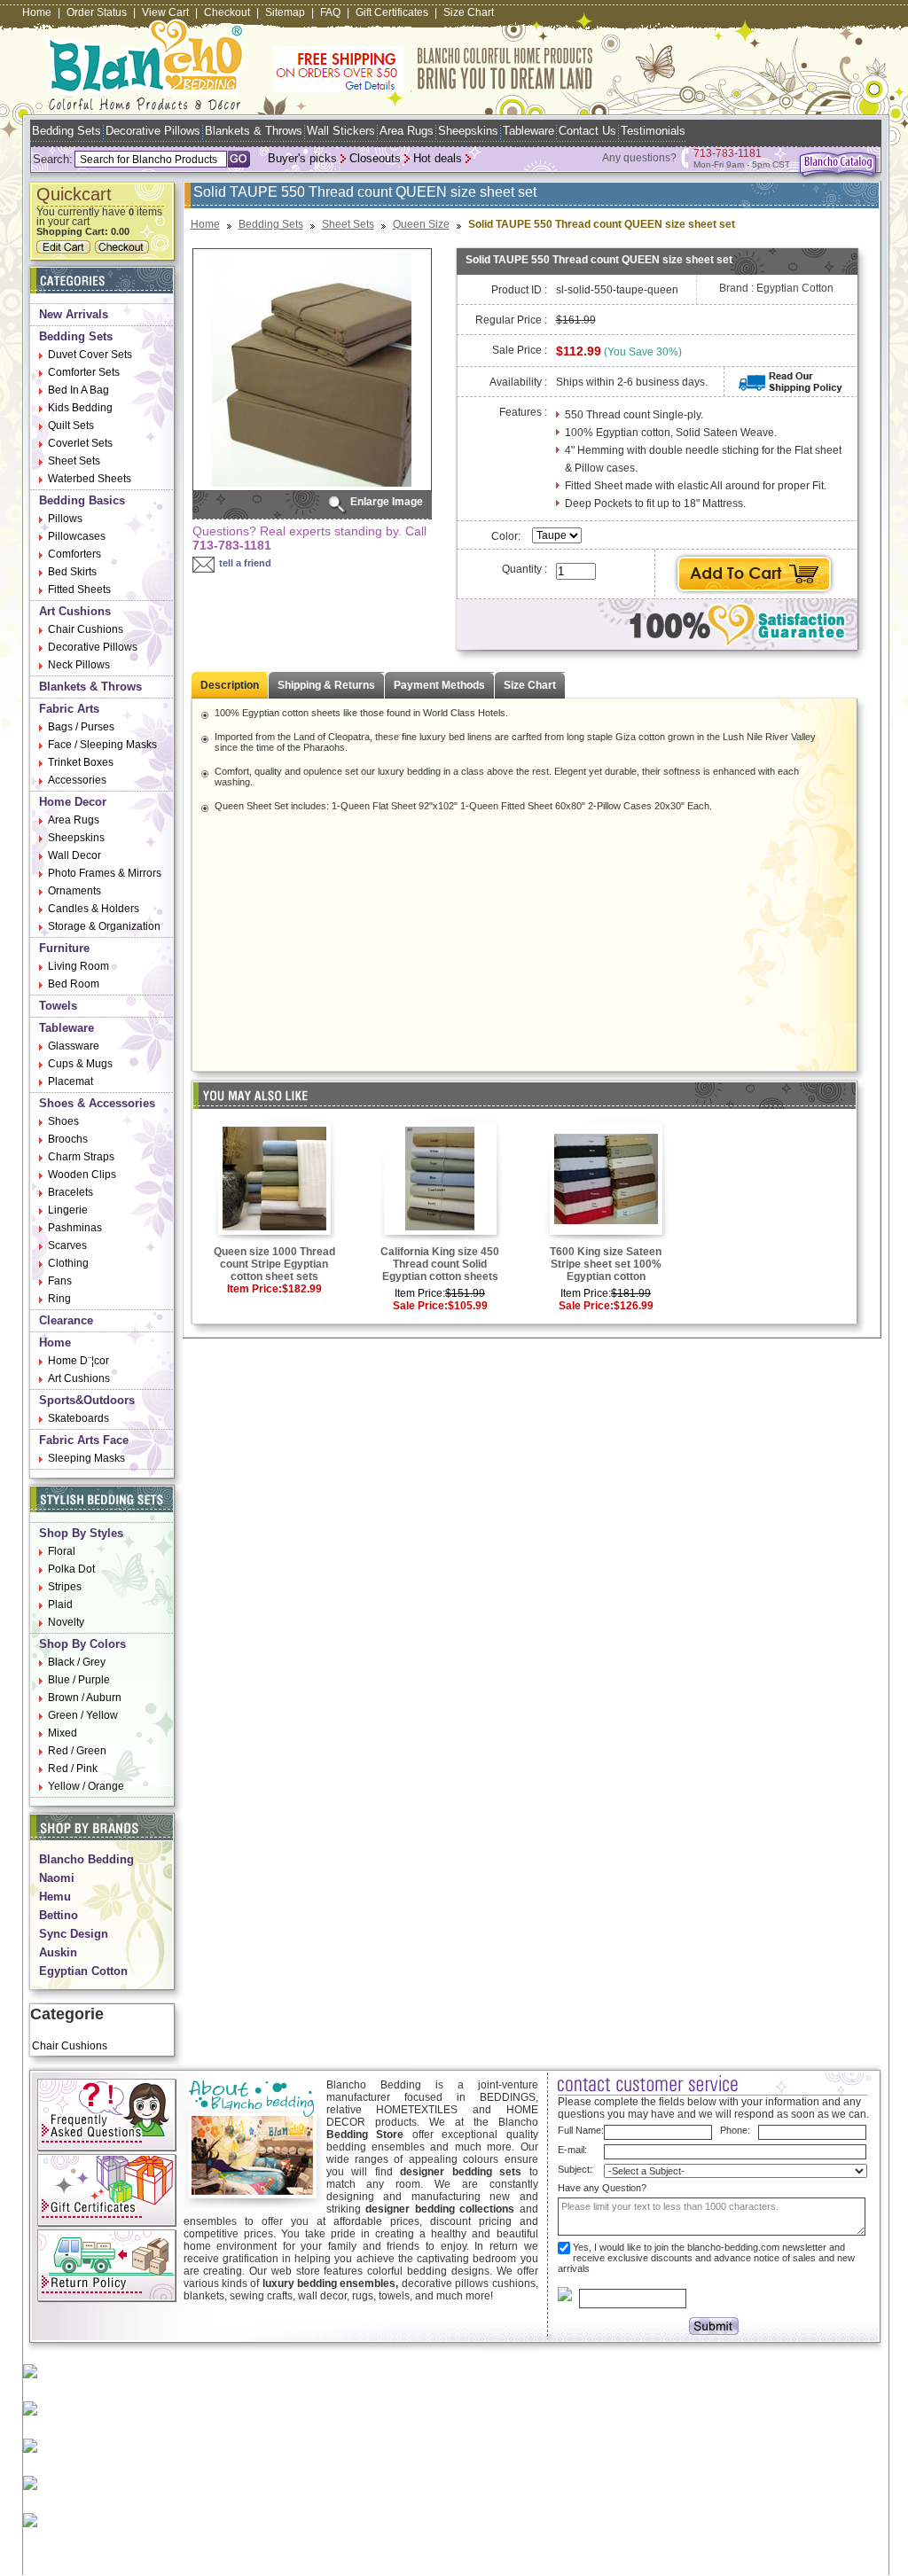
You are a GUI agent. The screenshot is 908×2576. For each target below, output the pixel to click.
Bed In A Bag (78, 390)
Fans (60, 1281)
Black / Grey (77, 1662)
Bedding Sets (67, 131)
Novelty (66, 1622)
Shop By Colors (82, 1644)
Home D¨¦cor (78, 1361)
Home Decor (73, 802)
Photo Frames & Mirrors (105, 873)
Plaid (60, 1604)
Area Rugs (407, 131)
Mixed (63, 1733)
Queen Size (421, 224)
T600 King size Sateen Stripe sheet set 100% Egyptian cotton (606, 1264)
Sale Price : (520, 350)
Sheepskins (468, 131)
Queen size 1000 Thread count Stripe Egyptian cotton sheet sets (274, 1264)
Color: (507, 536)
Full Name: (581, 2130)
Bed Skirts (72, 572)
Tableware (528, 131)
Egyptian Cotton (83, 1971)
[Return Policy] (107, 2299)
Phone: (735, 2130)
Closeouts (375, 158)
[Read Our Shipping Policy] (791, 389)
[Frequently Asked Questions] (107, 2148)
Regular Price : (511, 320)
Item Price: (254, 1289)
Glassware (74, 1046)
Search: (53, 159)
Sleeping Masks (86, 1458)
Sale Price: (420, 1306)
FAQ (330, 12)
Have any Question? (602, 2188)
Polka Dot (71, 1569)
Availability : (518, 382)
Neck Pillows (79, 665)
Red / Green (77, 1751)
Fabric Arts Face (84, 1440)
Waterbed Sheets (90, 479)
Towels (58, 1006)
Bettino (59, 1915)
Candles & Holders (94, 909)
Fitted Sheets (79, 589)
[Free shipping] (434, 89)
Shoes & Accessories (97, 1103)
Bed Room (74, 984)
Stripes (65, 1587)
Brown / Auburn (85, 1698)
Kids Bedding (80, 408)
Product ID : (519, 290)
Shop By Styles (81, 1533)
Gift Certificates (392, 12)
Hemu (55, 1897)
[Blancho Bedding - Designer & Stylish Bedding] (145, 105)
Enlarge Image (387, 502)
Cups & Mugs (80, 1064)
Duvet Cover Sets (90, 355)
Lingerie (68, 1210)
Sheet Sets (74, 461)
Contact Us (587, 131)
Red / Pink (73, 1768)
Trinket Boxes (81, 762)
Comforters (74, 554)
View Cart (165, 12)
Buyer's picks (302, 158)
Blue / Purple (79, 1680)
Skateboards (78, 1418)
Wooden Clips (82, 1175)
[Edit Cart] (66, 250)
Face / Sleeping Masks (102, 745)
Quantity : (524, 569)
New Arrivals (74, 314)
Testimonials (653, 131)
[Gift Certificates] (107, 2223)
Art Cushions (75, 611)
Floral (62, 1551)
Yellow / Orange (86, 1786)
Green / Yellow (83, 1715)
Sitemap (285, 12)
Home (37, 12)
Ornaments (74, 891)
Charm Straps (81, 1157)
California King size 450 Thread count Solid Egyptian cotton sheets (440, 1264)
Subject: (575, 2169)
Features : (523, 412)
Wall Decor (74, 855)
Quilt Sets (71, 425)
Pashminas (75, 1228)
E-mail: (572, 2150)
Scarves (67, 1245)
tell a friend (245, 563)
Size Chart (469, 12)
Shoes (63, 1121)
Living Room (78, 966)
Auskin (58, 1952)
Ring (59, 1299)
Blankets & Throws (254, 131)
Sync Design (74, 1934)
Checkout (227, 12)
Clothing (68, 1263)
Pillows (65, 519)
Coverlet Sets (80, 443)
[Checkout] (124, 250)
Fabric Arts (69, 709)
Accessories (77, 780)
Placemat (70, 1081)
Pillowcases (77, 536)
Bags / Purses (81, 727)
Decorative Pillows (153, 131)
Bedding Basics (82, 500)
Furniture (64, 948)
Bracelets (70, 1192)
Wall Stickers (341, 131)
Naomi (57, 1878)
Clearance (66, 1320)
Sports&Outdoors (87, 1400)
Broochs (68, 1139)
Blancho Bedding (86, 1859)
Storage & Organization (104, 926)
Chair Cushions (86, 629)
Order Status (97, 12)
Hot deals (438, 158)
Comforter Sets (84, 372)
